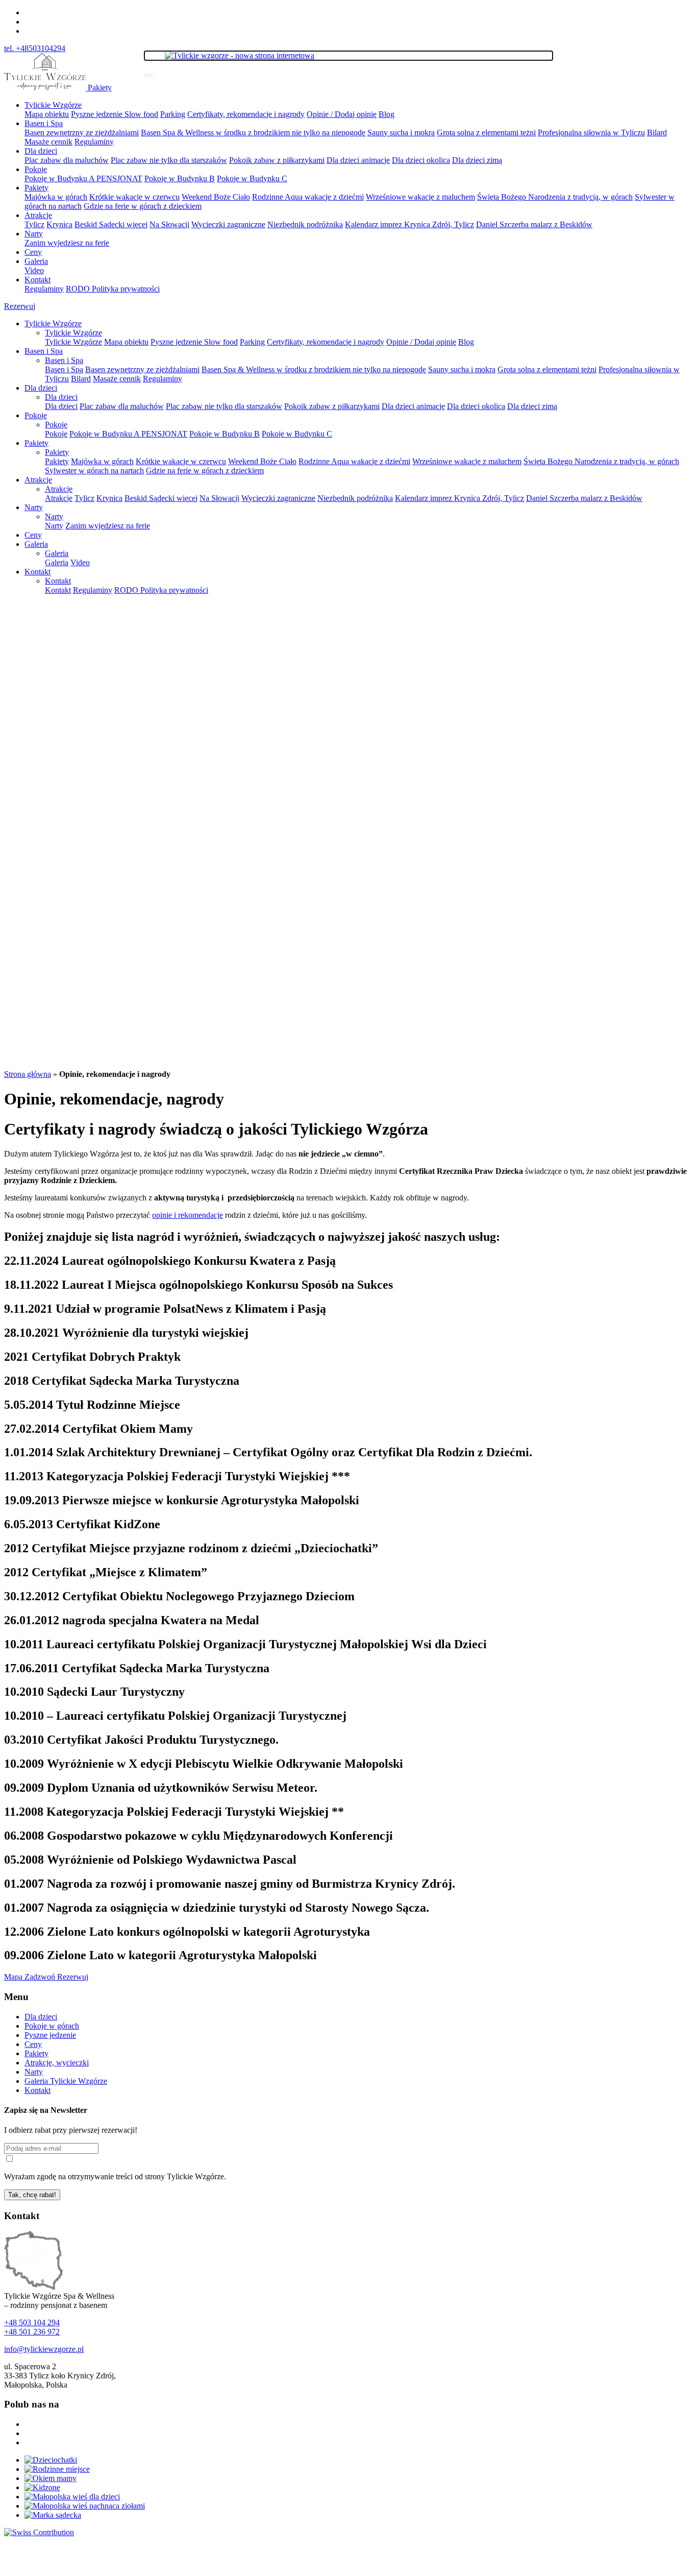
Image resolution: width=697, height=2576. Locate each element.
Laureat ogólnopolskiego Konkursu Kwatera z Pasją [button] (170, 1261)
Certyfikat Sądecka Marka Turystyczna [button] (122, 1381)
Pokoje (36, 169)
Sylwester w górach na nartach (94, 471)
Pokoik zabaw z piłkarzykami (277, 160)
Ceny (33, 252)
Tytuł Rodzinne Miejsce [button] (92, 1405)
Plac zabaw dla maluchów (67, 160)
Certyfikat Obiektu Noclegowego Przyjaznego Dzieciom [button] (179, 1596)
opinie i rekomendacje (188, 1215)
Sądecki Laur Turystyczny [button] (94, 1692)
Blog (387, 114)
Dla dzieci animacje (358, 160)
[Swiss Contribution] (39, 2532)
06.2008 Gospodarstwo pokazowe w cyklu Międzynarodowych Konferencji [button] (198, 1836)
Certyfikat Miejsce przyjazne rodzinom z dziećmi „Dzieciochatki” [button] (191, 1548)
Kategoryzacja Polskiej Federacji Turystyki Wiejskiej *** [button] (177, 1476)
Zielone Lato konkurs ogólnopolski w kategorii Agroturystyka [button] (187, 1932)
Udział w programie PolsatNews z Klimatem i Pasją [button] (165, 1309)
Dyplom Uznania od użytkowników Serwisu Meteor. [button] (161, 1788)
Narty (34, 234)
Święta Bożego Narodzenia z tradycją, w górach (555, 197)
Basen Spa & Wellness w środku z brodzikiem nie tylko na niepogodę (253, 133)
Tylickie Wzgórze (53, 105)
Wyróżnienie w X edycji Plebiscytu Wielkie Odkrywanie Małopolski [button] (204, 1764)
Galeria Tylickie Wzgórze (66, 2081)
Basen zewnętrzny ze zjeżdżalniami (82, 133)
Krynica (59, 224)
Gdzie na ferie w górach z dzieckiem (143, 206)
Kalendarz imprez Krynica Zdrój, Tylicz (409, 224)
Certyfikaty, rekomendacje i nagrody (246, 114)
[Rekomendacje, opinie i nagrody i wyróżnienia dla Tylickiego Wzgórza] (46, 88)
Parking (173, 114)
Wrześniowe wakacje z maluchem (420, 197)
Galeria (36, 261)
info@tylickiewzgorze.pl (44, 2349)
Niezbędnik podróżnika (305, 224)
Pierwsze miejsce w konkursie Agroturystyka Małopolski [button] (182, 1500)
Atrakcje (38, 215)
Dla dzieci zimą (477, 160)
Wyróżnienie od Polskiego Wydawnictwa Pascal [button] (150, 1860)
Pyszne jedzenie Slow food (115, 114)
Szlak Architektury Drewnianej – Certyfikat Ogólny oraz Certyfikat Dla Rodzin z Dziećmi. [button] (268, 1452)
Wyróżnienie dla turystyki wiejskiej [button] (126, 1333)
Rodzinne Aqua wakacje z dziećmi (308, 197)
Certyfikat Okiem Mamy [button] (98, 1429)
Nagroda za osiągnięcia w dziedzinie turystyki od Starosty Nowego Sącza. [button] (217, 1908)
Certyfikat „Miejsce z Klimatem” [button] (106, 1572)
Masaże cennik (48, 142)
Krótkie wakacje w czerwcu (134, 197)
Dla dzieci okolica (421, 160)
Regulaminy (94, 142)
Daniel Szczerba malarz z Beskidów (534, 224)
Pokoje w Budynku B (180, 178)
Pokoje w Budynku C (252, 178)
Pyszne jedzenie (50, 2035)
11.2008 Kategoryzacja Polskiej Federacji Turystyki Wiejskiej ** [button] (174, 1812)
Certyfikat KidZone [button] (84, 1524)
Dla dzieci (41, 151)
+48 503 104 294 (32, 2322)
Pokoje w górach (52, 2026)
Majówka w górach (56, 197)
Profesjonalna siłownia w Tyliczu (591, 133)
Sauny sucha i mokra (401, 133)
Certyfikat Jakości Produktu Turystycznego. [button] (141, 1740)
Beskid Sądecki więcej (111, 224)
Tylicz (34, 224)
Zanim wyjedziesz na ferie (67, 243)
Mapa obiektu (47, 114)
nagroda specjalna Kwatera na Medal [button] (133, 1620)
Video (34, 270)
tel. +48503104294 (35, 48)
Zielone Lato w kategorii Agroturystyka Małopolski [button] (160, 1955)
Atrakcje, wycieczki (57, 2063)
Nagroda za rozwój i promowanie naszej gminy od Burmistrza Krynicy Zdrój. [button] (230, 1884)
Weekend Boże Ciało (216, 197)
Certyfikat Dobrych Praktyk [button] (92, 1357)
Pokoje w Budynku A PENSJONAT (83, 178)
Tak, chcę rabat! (32, 2195)
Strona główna (28, 1074)
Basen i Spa (44, 123)
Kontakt (38, 280)
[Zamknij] (148, 76)
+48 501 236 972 (32, 2332)
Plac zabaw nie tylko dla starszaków (169, 160)
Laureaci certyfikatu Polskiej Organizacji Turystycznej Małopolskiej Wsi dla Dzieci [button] (245, 1644)
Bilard (657, 133)
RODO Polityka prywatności (113, 289)
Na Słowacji (169, 224)
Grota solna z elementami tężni (486, 133)
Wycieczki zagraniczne (228, 224)
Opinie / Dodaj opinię (342, 114)
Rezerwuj (20, 306)
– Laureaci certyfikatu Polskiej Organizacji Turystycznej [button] (175, 1716)
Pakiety (100, 88)
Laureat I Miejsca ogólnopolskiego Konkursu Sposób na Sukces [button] (198, 1285)
